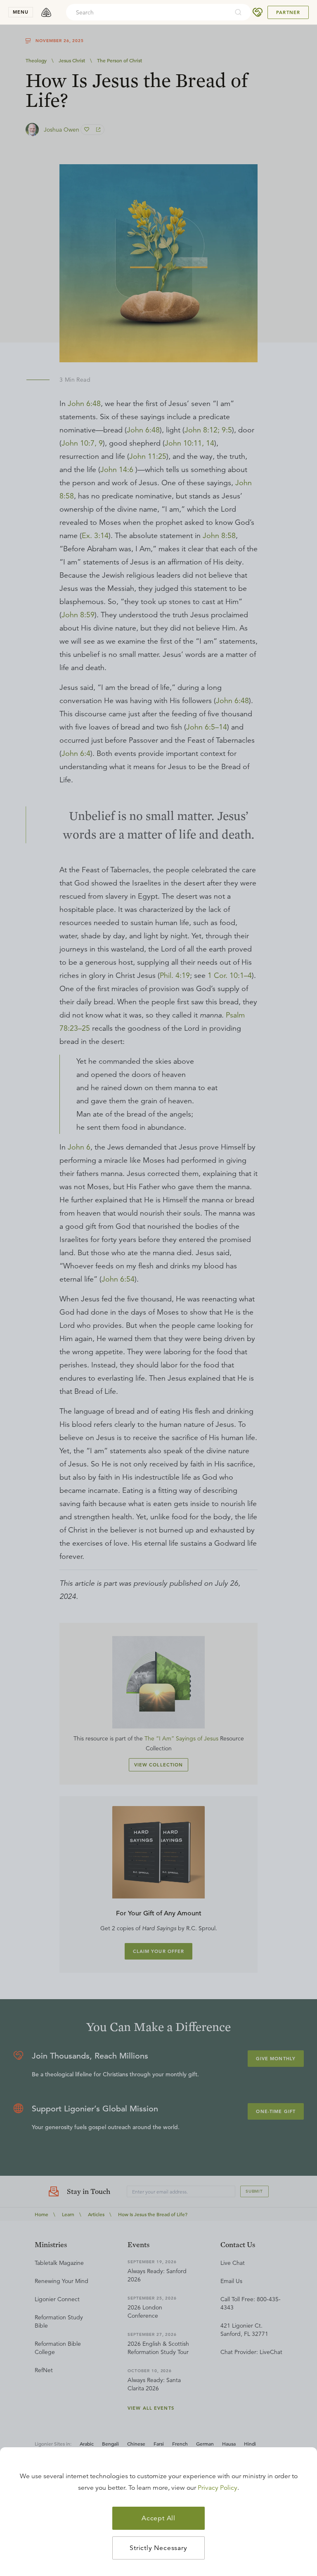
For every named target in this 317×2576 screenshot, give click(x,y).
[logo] (46, 12)
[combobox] (147, 12)
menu (21, 12)
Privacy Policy (218, 2488)
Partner (288, 12)
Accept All (158, 2518)
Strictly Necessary (158, 2548)
